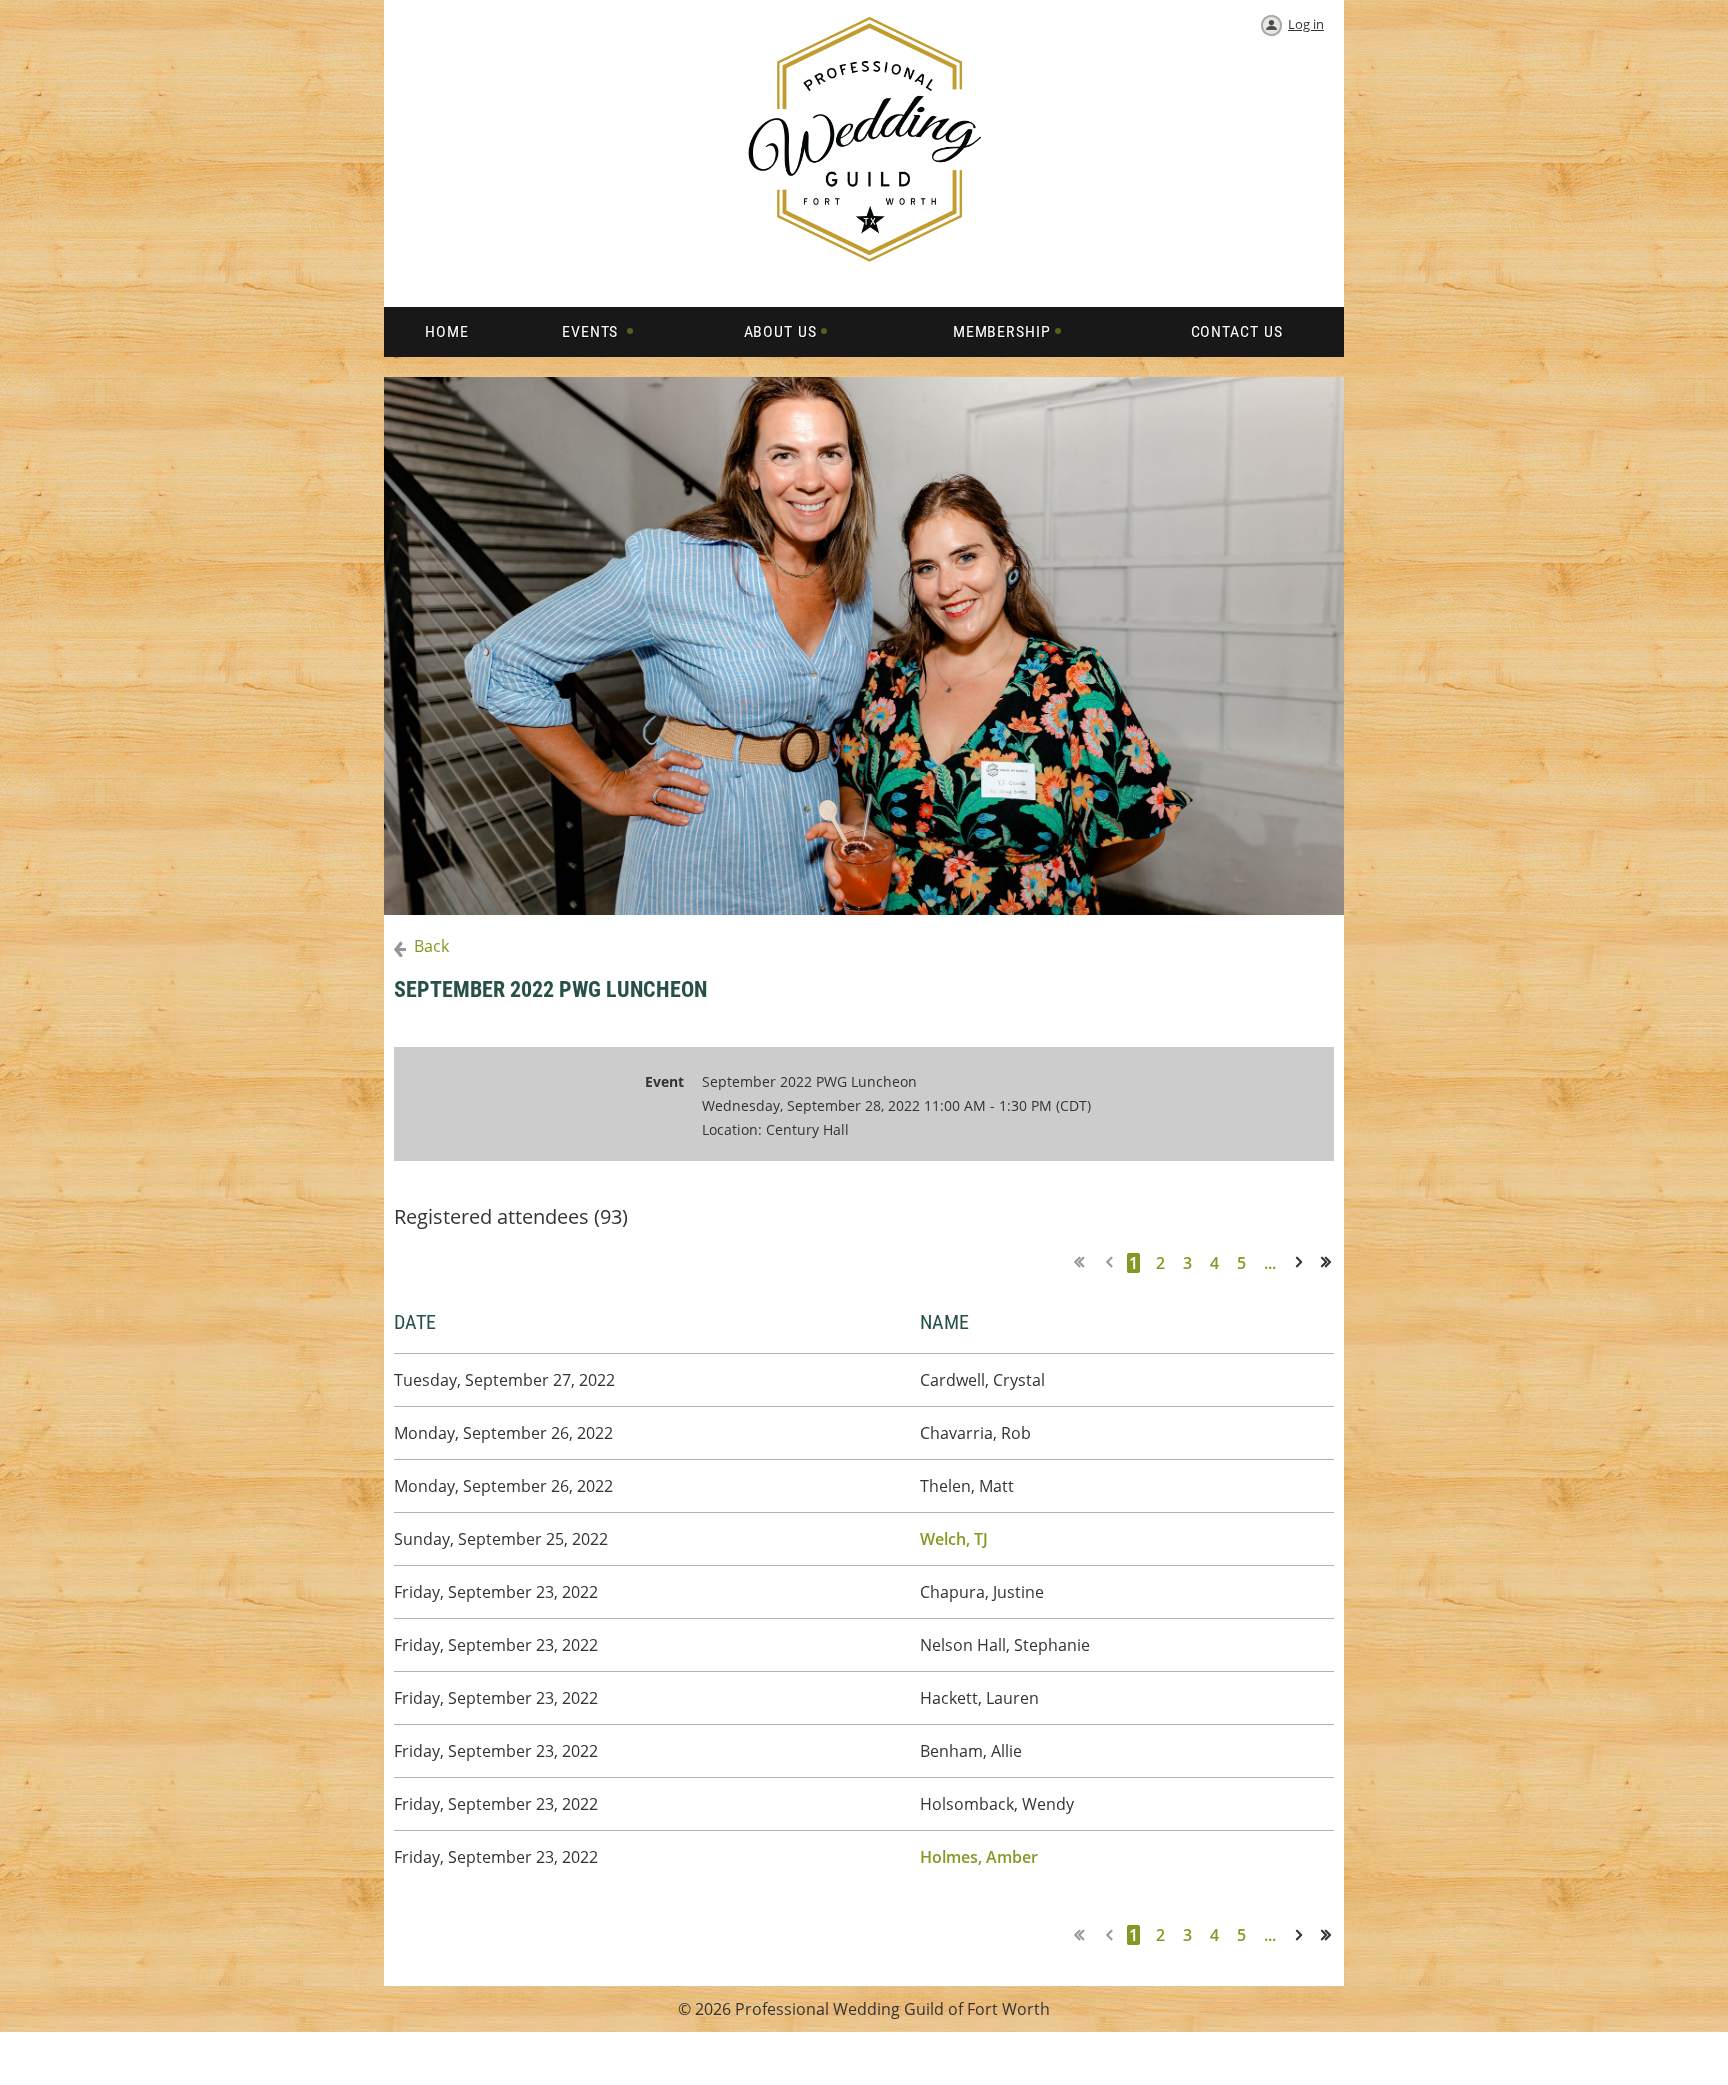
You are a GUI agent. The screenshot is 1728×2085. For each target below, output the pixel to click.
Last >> (1333, 1262)
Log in (1306, 24)
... (1270, 1263)
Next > (1303, 1262)
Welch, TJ (954, 1539)
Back (431, 946)
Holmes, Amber (979, 1857)
